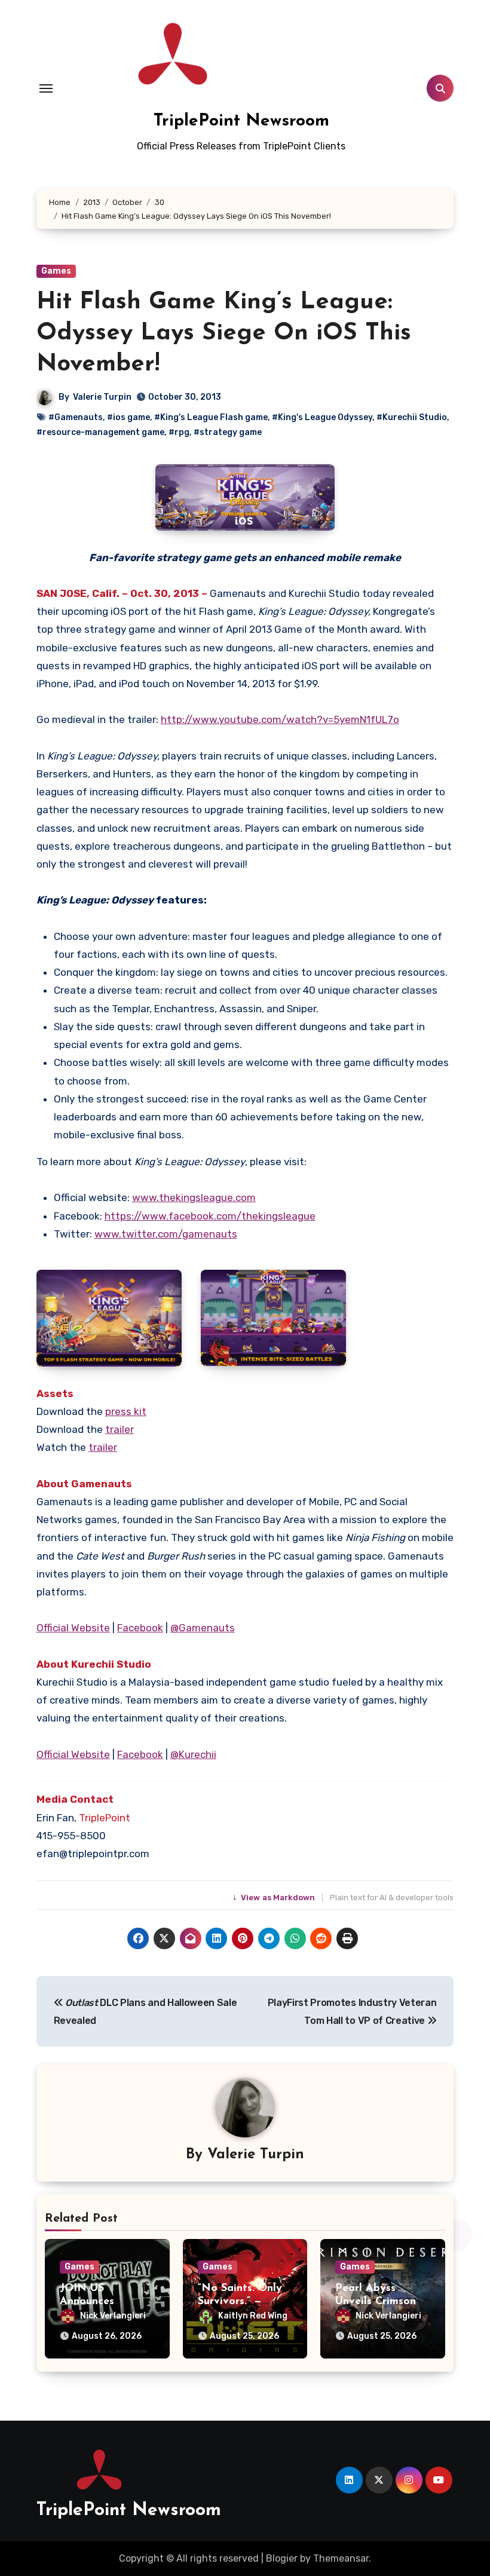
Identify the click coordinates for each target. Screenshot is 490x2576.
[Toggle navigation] (46, 88)
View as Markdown (275, 1897)
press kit (126, 1411)
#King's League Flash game (211, 417)
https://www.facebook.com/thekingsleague (210, 1216)
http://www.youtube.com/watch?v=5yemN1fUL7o (280, 719)
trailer (120, 1429)
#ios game (128, 417)
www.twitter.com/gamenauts (166, 1234)
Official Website (73, 1628)
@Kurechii (193, 1754)
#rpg (179, 432)
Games (56, 271)
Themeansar (341, 2558)
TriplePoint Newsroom (241, 121)
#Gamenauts (76, 417)
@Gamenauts (203, 1628)
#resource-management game (100, 432)
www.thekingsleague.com (194, 1197)
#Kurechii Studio (412, 417)
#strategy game (228, 432)
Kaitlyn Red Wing (253, 2316)
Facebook (140, 1628)
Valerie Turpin (102, 397)
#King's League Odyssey (322, 417)
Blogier (282, 2558)
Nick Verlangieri (113, 2316)
